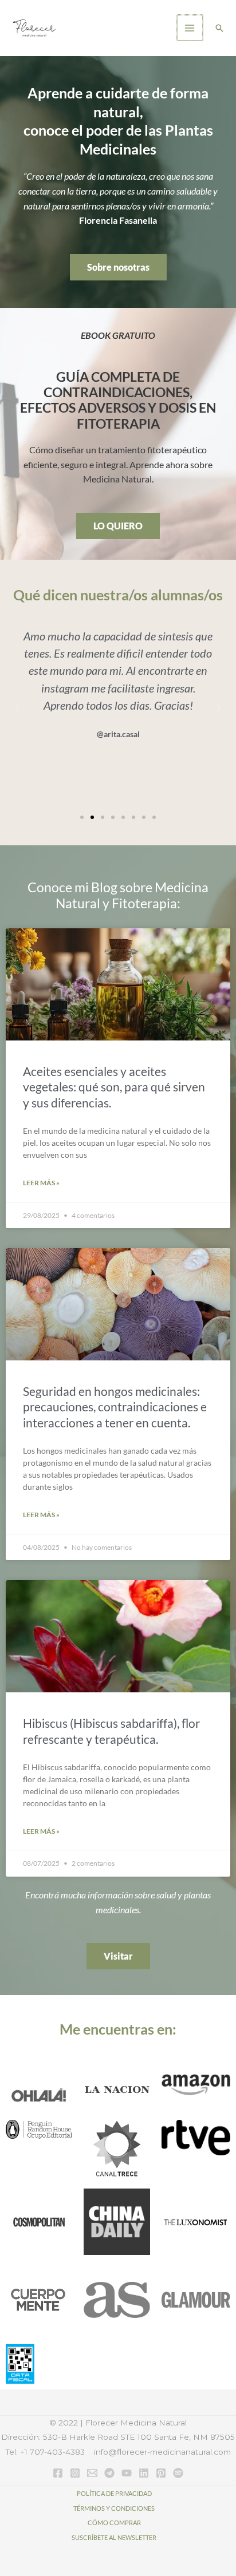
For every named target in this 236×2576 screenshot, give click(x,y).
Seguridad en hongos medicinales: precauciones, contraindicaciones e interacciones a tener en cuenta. (115, 1407)
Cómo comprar (114, 2522)
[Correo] (92, 2473)
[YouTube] (127, 2473)
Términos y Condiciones (114, 2508)
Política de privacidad (114, 2493)
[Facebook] (58, 2473)
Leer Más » (41, 1183)
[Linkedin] (144, 2473)
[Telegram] (109, 2473)
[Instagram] (75, 2473)
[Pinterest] (161, 2473)
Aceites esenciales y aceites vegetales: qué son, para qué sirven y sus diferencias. (114, 1087)
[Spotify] (178, 2473)
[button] (219, 28)
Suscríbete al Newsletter (114, 2537)
